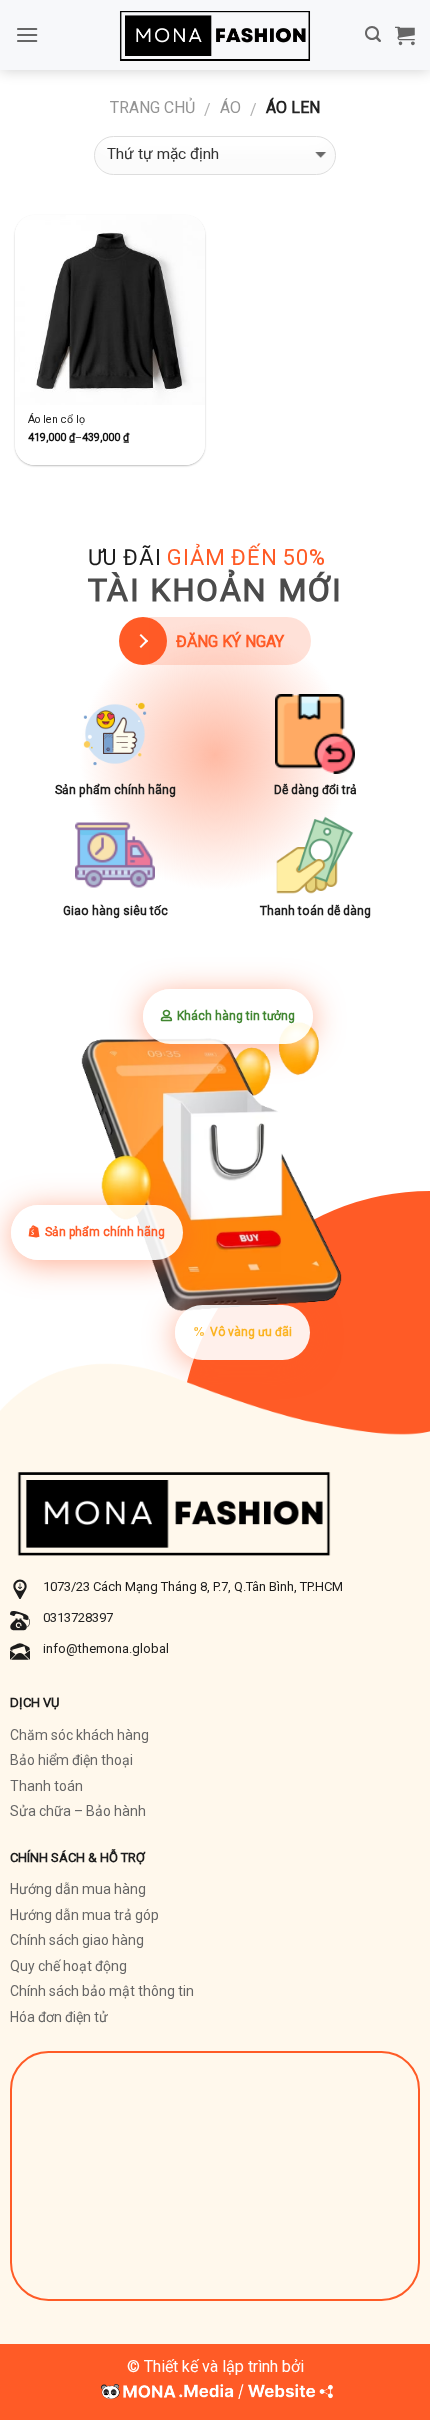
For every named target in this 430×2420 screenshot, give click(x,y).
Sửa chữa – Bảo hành (78, 1811)
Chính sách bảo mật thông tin (102, 1991)
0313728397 (78, 1617)
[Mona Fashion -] (215, 35)
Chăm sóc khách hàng (79, 1735)
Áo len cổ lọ (56, 419)
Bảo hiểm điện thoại (71, 1760)
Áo (230, 107)
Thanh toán (46, 1786)
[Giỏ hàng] (405, 35)
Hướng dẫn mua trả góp (84, 1915)
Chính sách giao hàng (77, 1940)
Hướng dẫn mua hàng (78, 1889)
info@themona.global (106, 1648)
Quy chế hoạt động (68, 1966)
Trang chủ (152, 107)
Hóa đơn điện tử (59, 2017)
